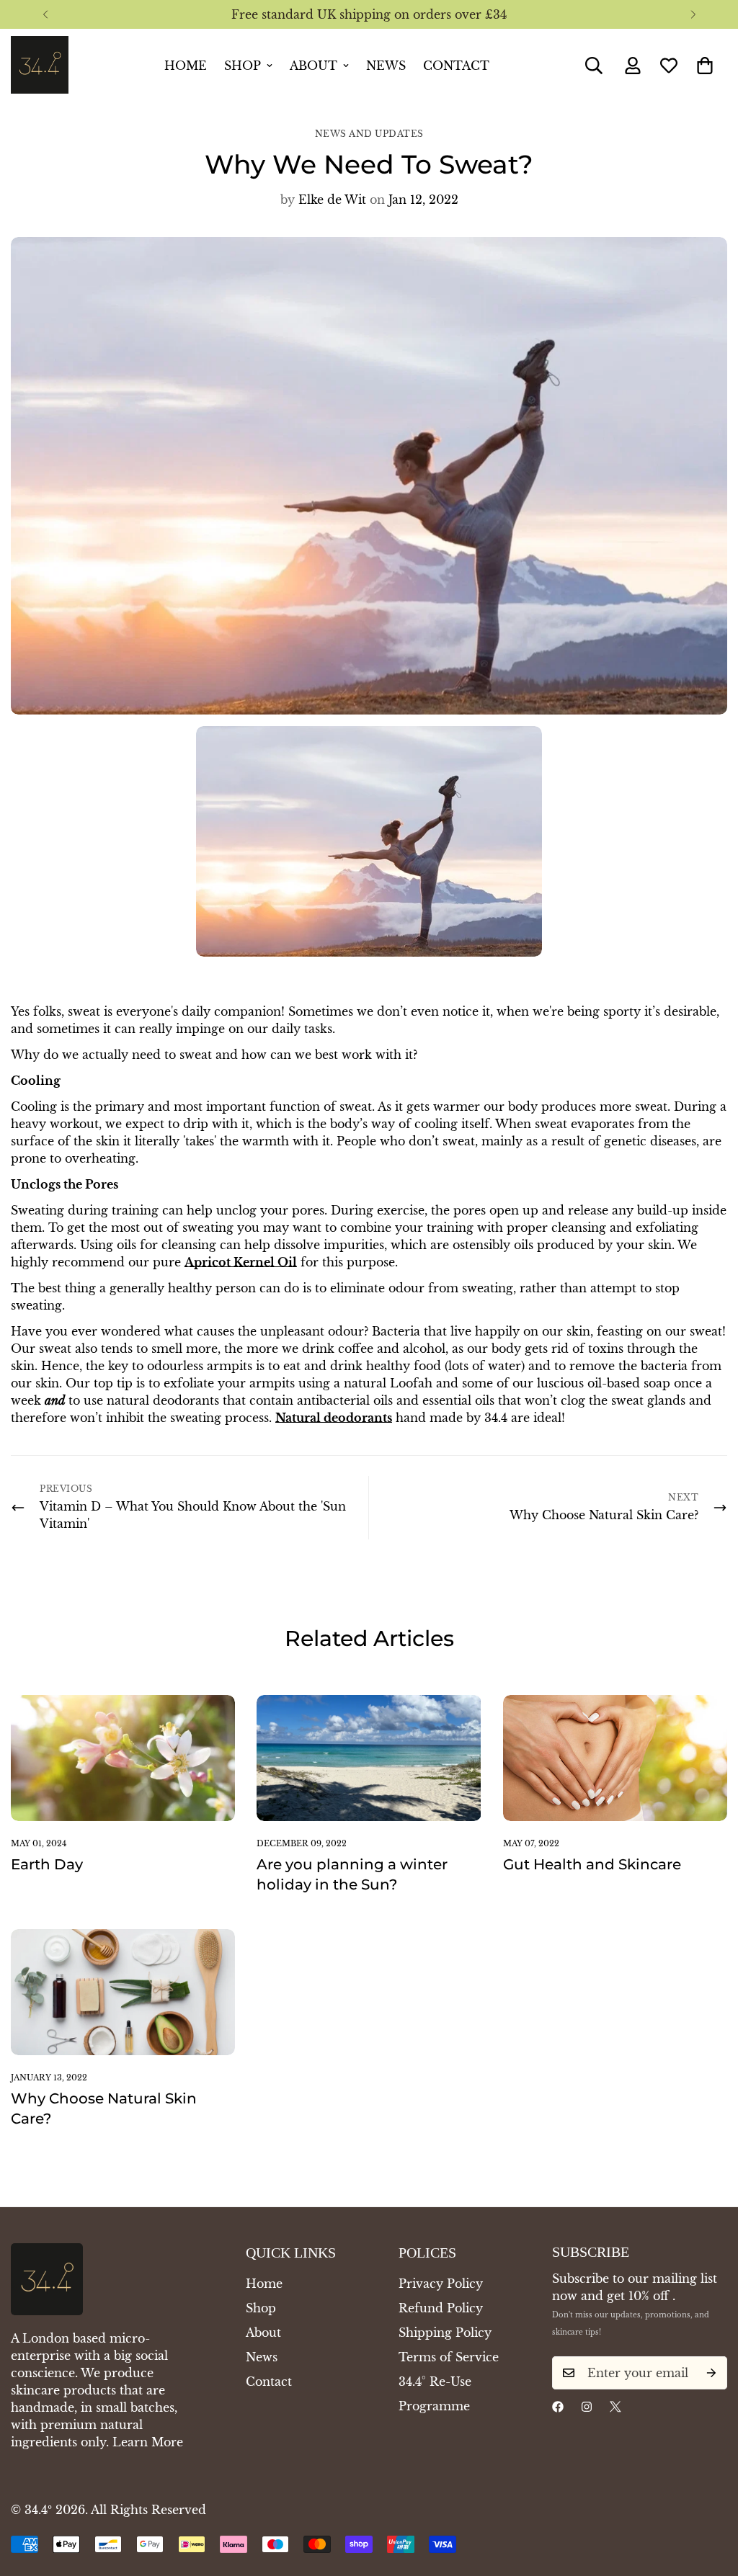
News (386, 66)
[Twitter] (615, 2407)
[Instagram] (587, 2407)
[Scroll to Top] (710, 2497)
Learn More (148, 2442)
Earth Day (47, 1864)
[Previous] (45, 14)
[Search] (594, 66)
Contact (456, 66)
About (314, 66)
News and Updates (369, 134)
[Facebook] (558, 2407)
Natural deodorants (334, 1418)
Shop (243, 66)
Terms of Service (449, 2357)
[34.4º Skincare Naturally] (40, 66)
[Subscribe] (711, 2373)
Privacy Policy (441, 2284)
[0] (705, 66)
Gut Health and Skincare (592, 1864)
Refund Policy (441, 2308)
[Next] (693, 14)
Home (186, 66)
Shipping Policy (445, 2333)
